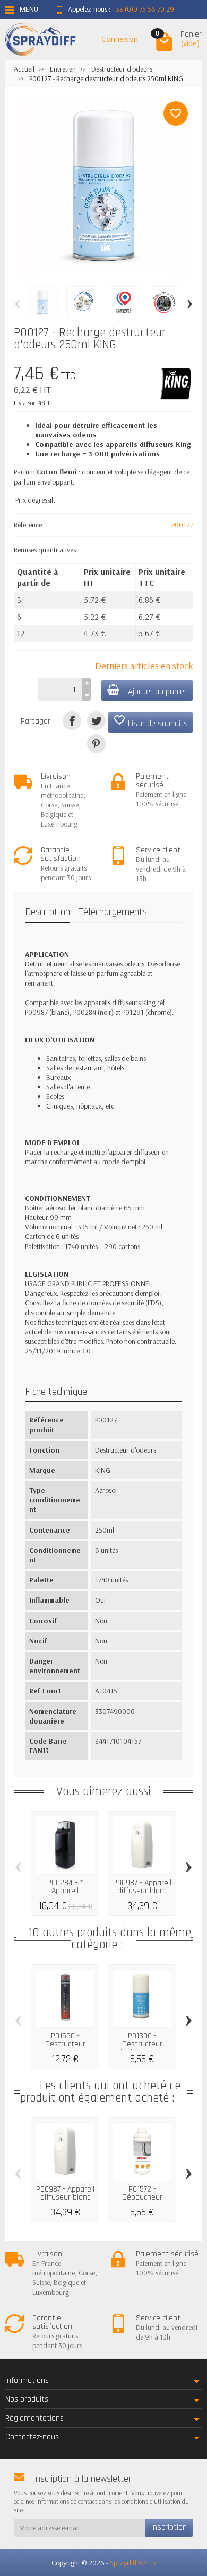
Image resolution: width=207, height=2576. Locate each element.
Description (48, 912)
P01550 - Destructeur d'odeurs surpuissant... (65, 2049)
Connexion (120, 39)
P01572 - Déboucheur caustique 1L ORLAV (142, 2202)
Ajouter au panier (157, 692)
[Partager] (72, 721)
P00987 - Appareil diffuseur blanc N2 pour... (142, 1891)
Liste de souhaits (150, 722)
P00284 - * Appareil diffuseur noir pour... (65, 1895)
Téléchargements (113, 912)
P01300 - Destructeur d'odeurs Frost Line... (142, 2049)
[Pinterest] (96, 744)
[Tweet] (96, 721)
